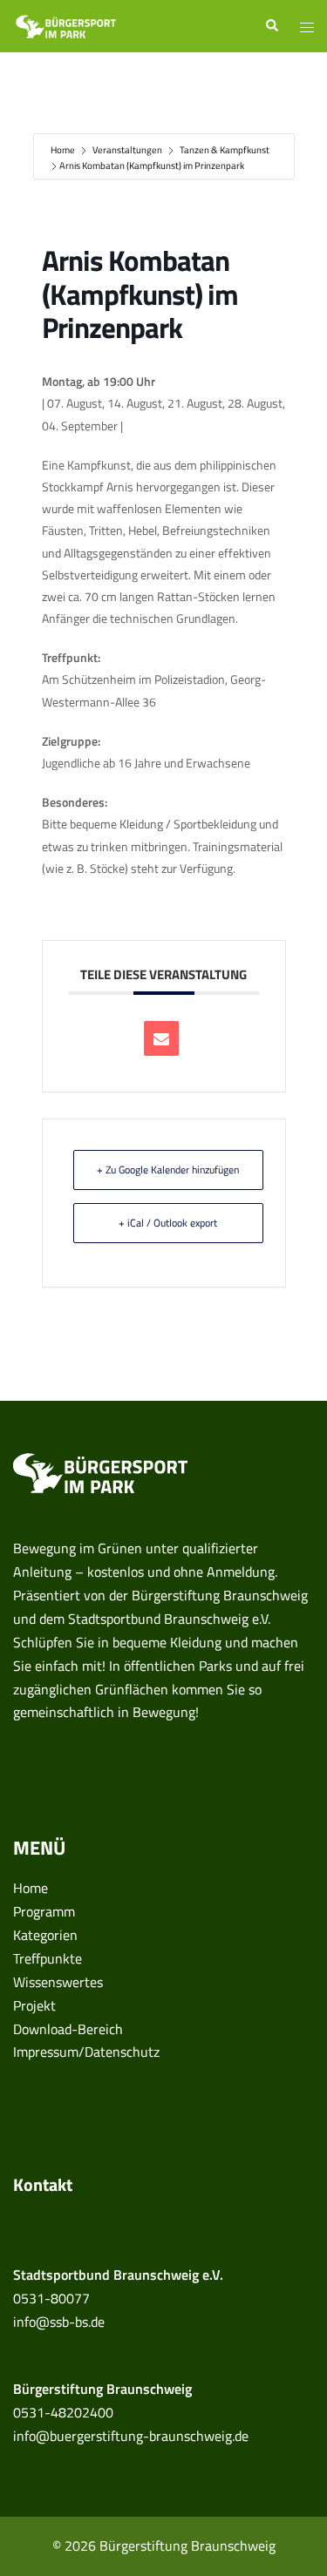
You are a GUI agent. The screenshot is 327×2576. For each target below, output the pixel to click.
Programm (44, 1911)
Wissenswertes (58, 1982)
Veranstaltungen (127, 150)
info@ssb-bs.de (59, 2322)
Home (64, 150)
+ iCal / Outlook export (168, 1223)
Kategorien (45, 1935)
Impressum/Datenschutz (86, 2052)
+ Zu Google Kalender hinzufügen (168, 1170)
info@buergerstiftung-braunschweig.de (131, 2436)
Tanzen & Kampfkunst (225, 150)
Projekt (34, 2005)
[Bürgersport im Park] (66, 24)
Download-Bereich (68, 2029)
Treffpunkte (48, 1958)
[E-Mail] (161, 1038)
